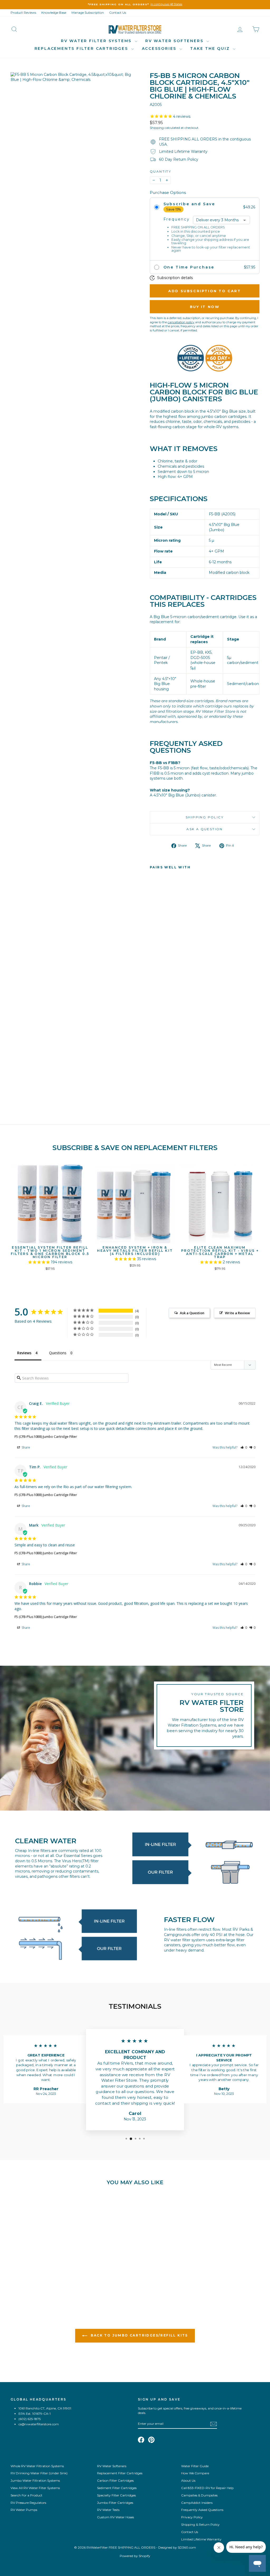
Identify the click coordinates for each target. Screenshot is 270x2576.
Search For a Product (26, 2495)
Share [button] (25, 1447)
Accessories (160, 48)
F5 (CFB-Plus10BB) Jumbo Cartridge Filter (46, 1436)
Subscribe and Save (189, 204)
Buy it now (205, 307)
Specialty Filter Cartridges (116, 2495)
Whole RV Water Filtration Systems (37, 2466)
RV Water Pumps (24, 2510)
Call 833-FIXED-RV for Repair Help (207, 2488)
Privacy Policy (192, 2517)
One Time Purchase (189, 267)
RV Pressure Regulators (28, 2503)
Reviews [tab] (24, 1353)
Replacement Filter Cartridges (120, 2473)
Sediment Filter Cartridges (117, 2488)
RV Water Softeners (175, 41)
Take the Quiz (211, 48)
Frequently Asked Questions (202, 2510)
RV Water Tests (108, 2510)
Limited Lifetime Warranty (201, 2539)
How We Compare (195, 2473)
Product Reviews (23, 13)
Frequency (177, 219)
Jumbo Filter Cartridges (115, 2503)
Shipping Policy (205, 817)
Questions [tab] (58, 1353)
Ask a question (205, 829)
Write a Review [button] (237, 1313)
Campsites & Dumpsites (199, 2495)
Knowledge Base (54, 13)
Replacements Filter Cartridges (82, 48)
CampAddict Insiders (197, 2503)
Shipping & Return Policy (200, 2524)
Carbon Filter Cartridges (115, 2480)
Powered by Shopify (135, 2556)
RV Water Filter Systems (97, 41)
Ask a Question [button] (192, 1313)
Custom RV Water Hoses (115, 2517)
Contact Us (118, 13)
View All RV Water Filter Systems (35, 2488)
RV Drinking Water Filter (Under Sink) (39, 2473)
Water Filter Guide (195, 2466)
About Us (188, 2480)
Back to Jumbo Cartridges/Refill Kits (139, 2336)
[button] (244, 1447)
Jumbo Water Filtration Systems (35, 2480)
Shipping (157, 128)
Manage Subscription (88, 13)
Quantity (160, 171)
